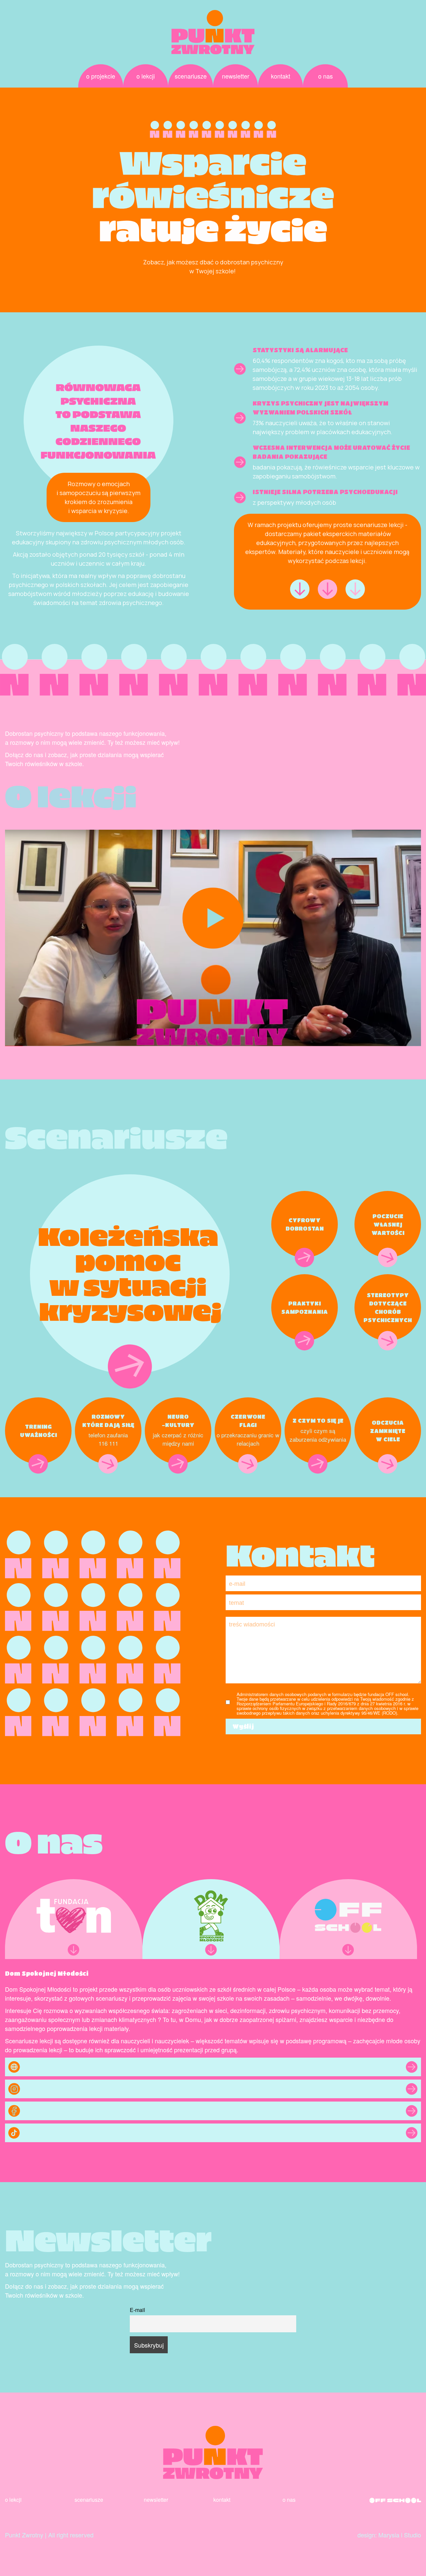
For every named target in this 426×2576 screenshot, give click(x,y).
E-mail (137, 2310)
